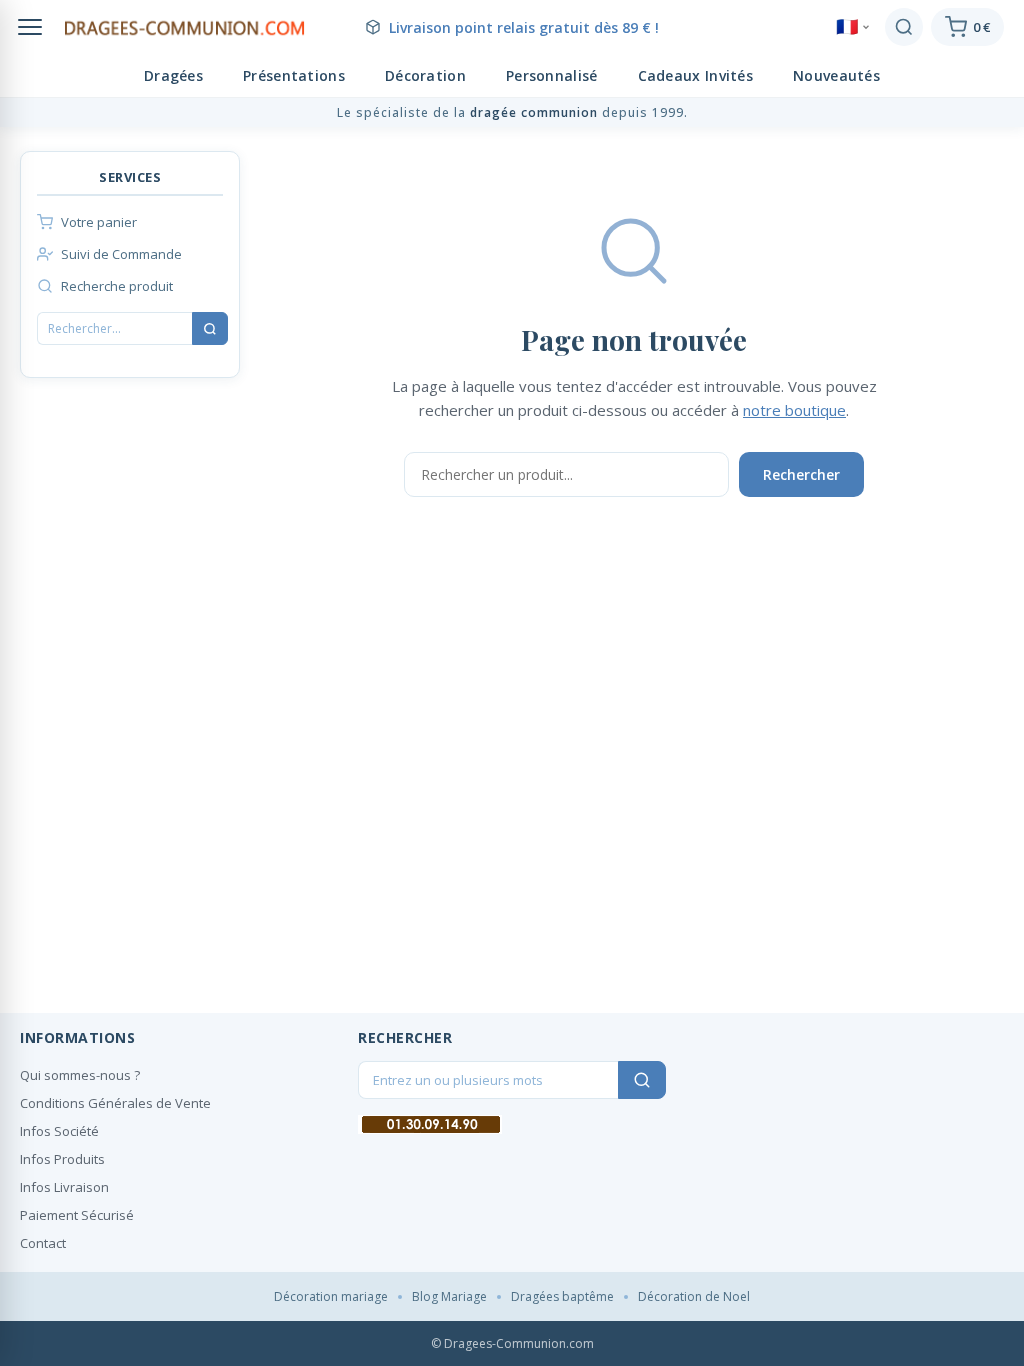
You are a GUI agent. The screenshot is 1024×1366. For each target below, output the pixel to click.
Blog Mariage (449, 1296)
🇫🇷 (847, 27)
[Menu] (30, 27)
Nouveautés (836, 75)
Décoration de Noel (694, 1296)
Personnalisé (552, 75)
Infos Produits (62, 1159)
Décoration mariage (331, 1296)
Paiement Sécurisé (77, 1215)
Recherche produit (117, 286)
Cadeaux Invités (696, 75)
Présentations (294, 75)
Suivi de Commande (121, 254)
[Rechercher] (904, 27)
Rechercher (801, 474)
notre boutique (794, 410)
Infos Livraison (64, 1187)
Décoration (425, 75)
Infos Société (59, 1131)
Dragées (173, 75)
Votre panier (99, 222)
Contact (43, 1243)
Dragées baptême (562, 1296)
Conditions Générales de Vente (115, 1103)
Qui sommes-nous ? (80, 1075)
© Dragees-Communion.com (512, 1343)
